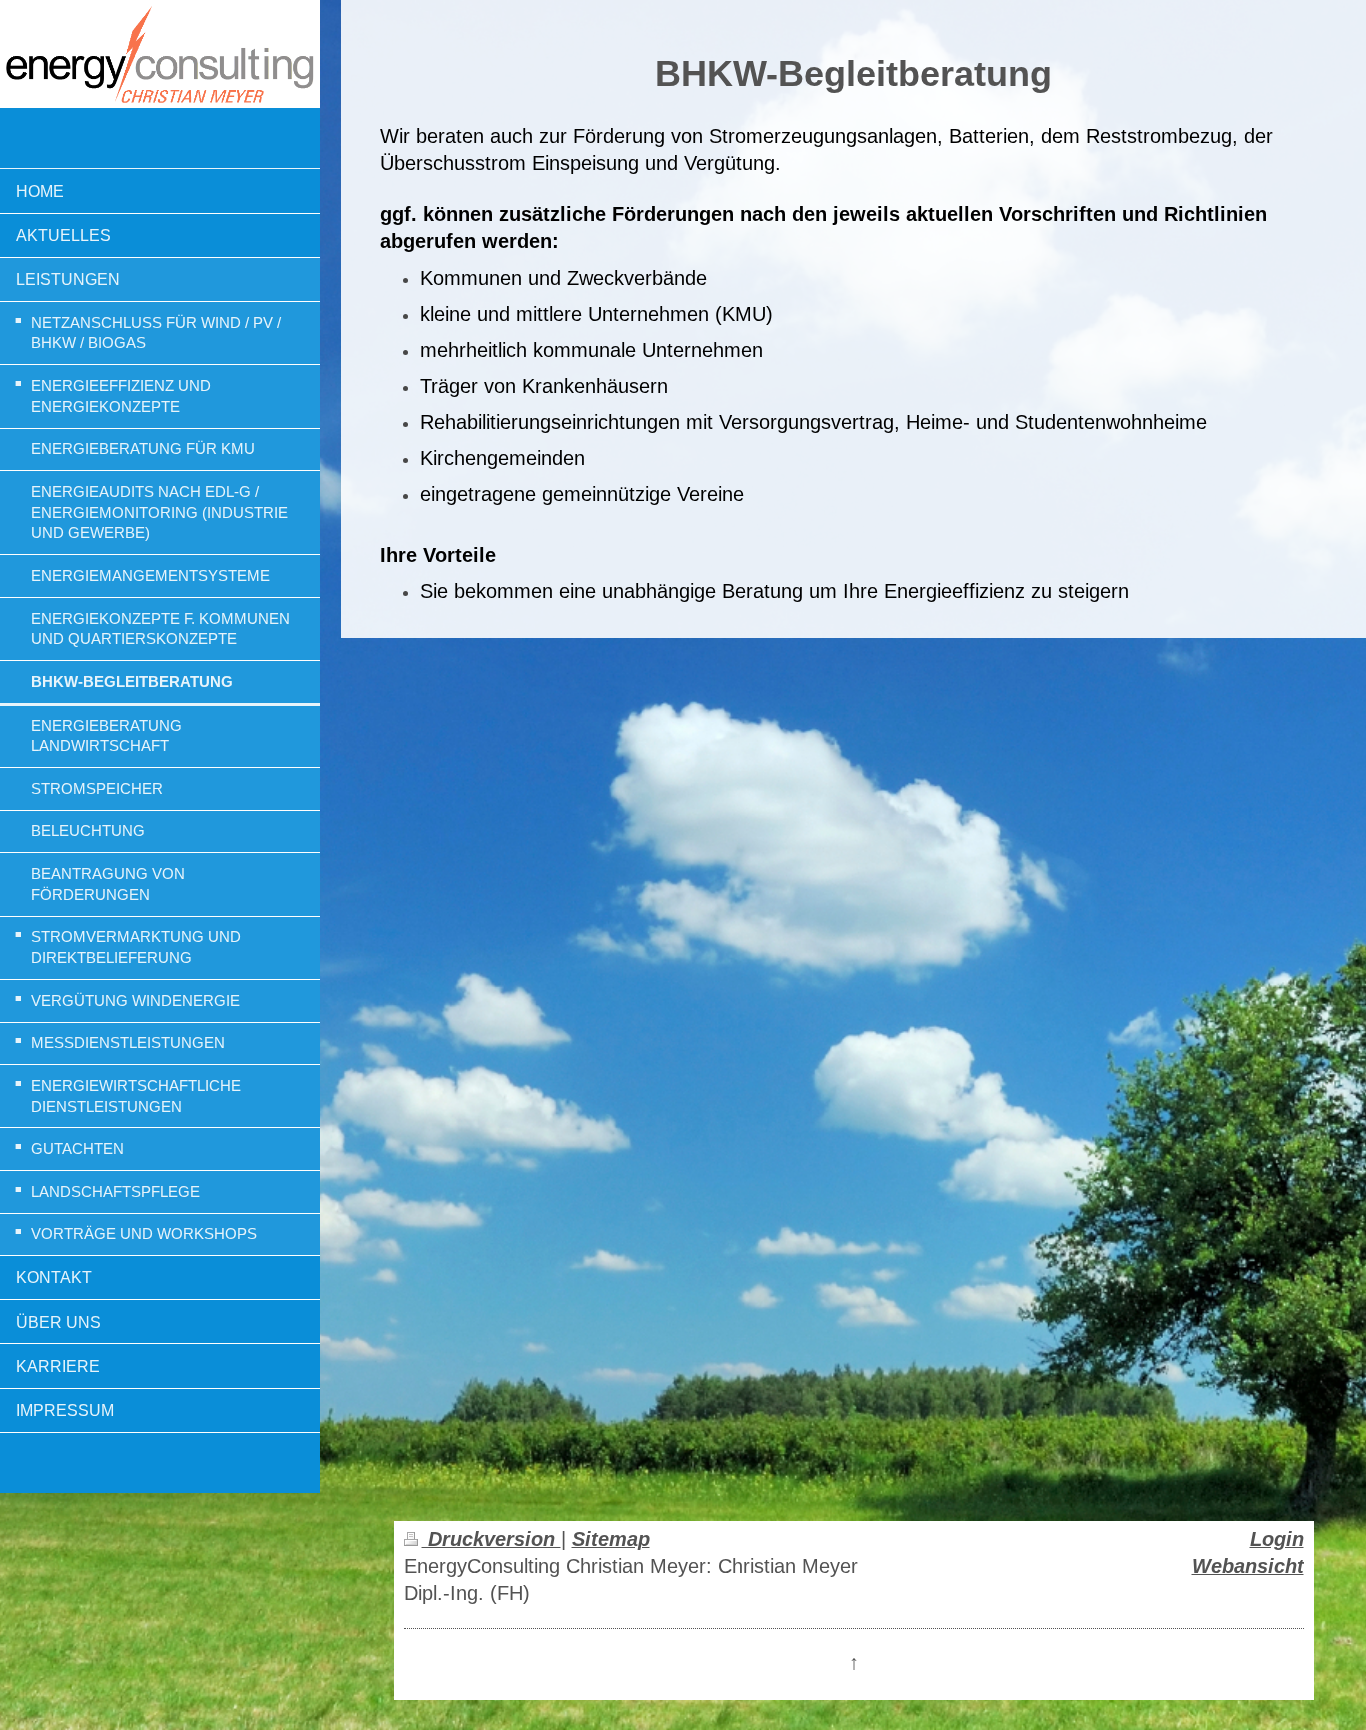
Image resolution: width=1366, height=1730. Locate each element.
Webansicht (1248, 1566)
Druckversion (491, 1539)
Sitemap (611, 1539)
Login (1277, 1539)
